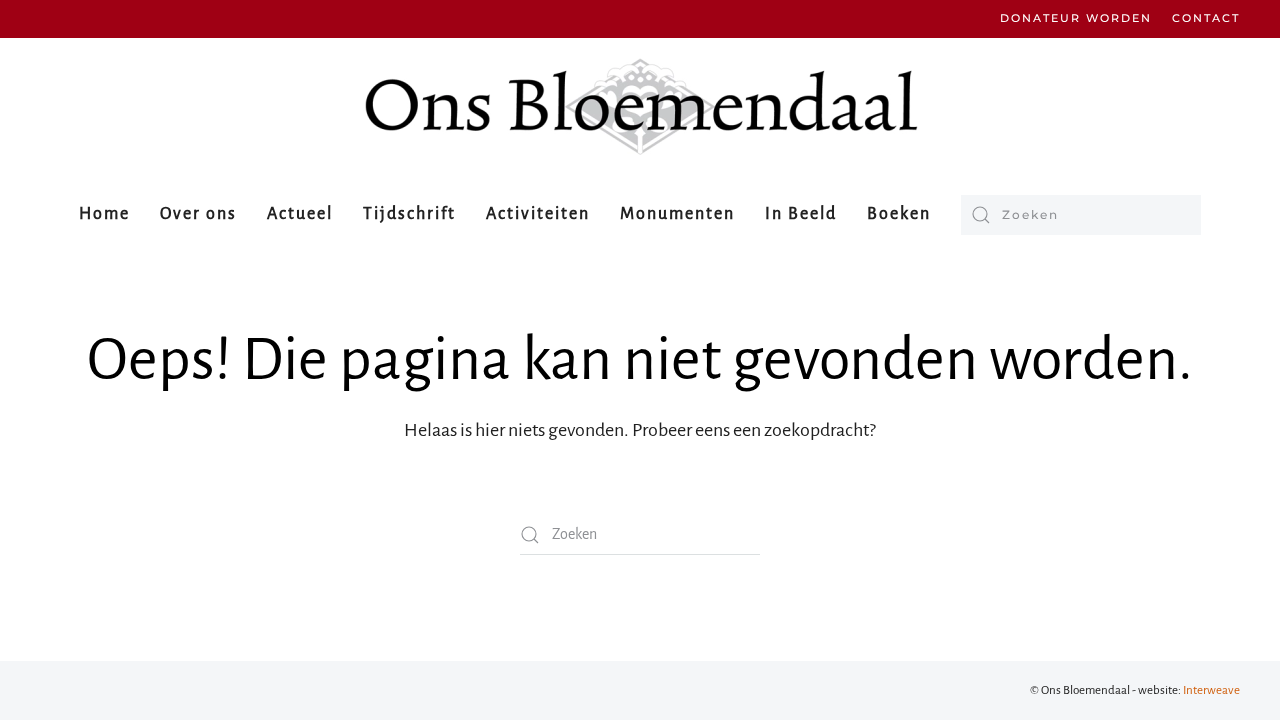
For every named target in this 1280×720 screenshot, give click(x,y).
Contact (1206, 18)
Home (104, 214)
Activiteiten (538, 214)
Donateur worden (1076, 18)
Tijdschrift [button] (409, 214)
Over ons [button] (198, 214)
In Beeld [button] (801, 214)
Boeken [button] (899, 214)
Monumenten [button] (677, 214)
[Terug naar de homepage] (640, 106)
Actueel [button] (300, 214)
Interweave (1211, 690)
